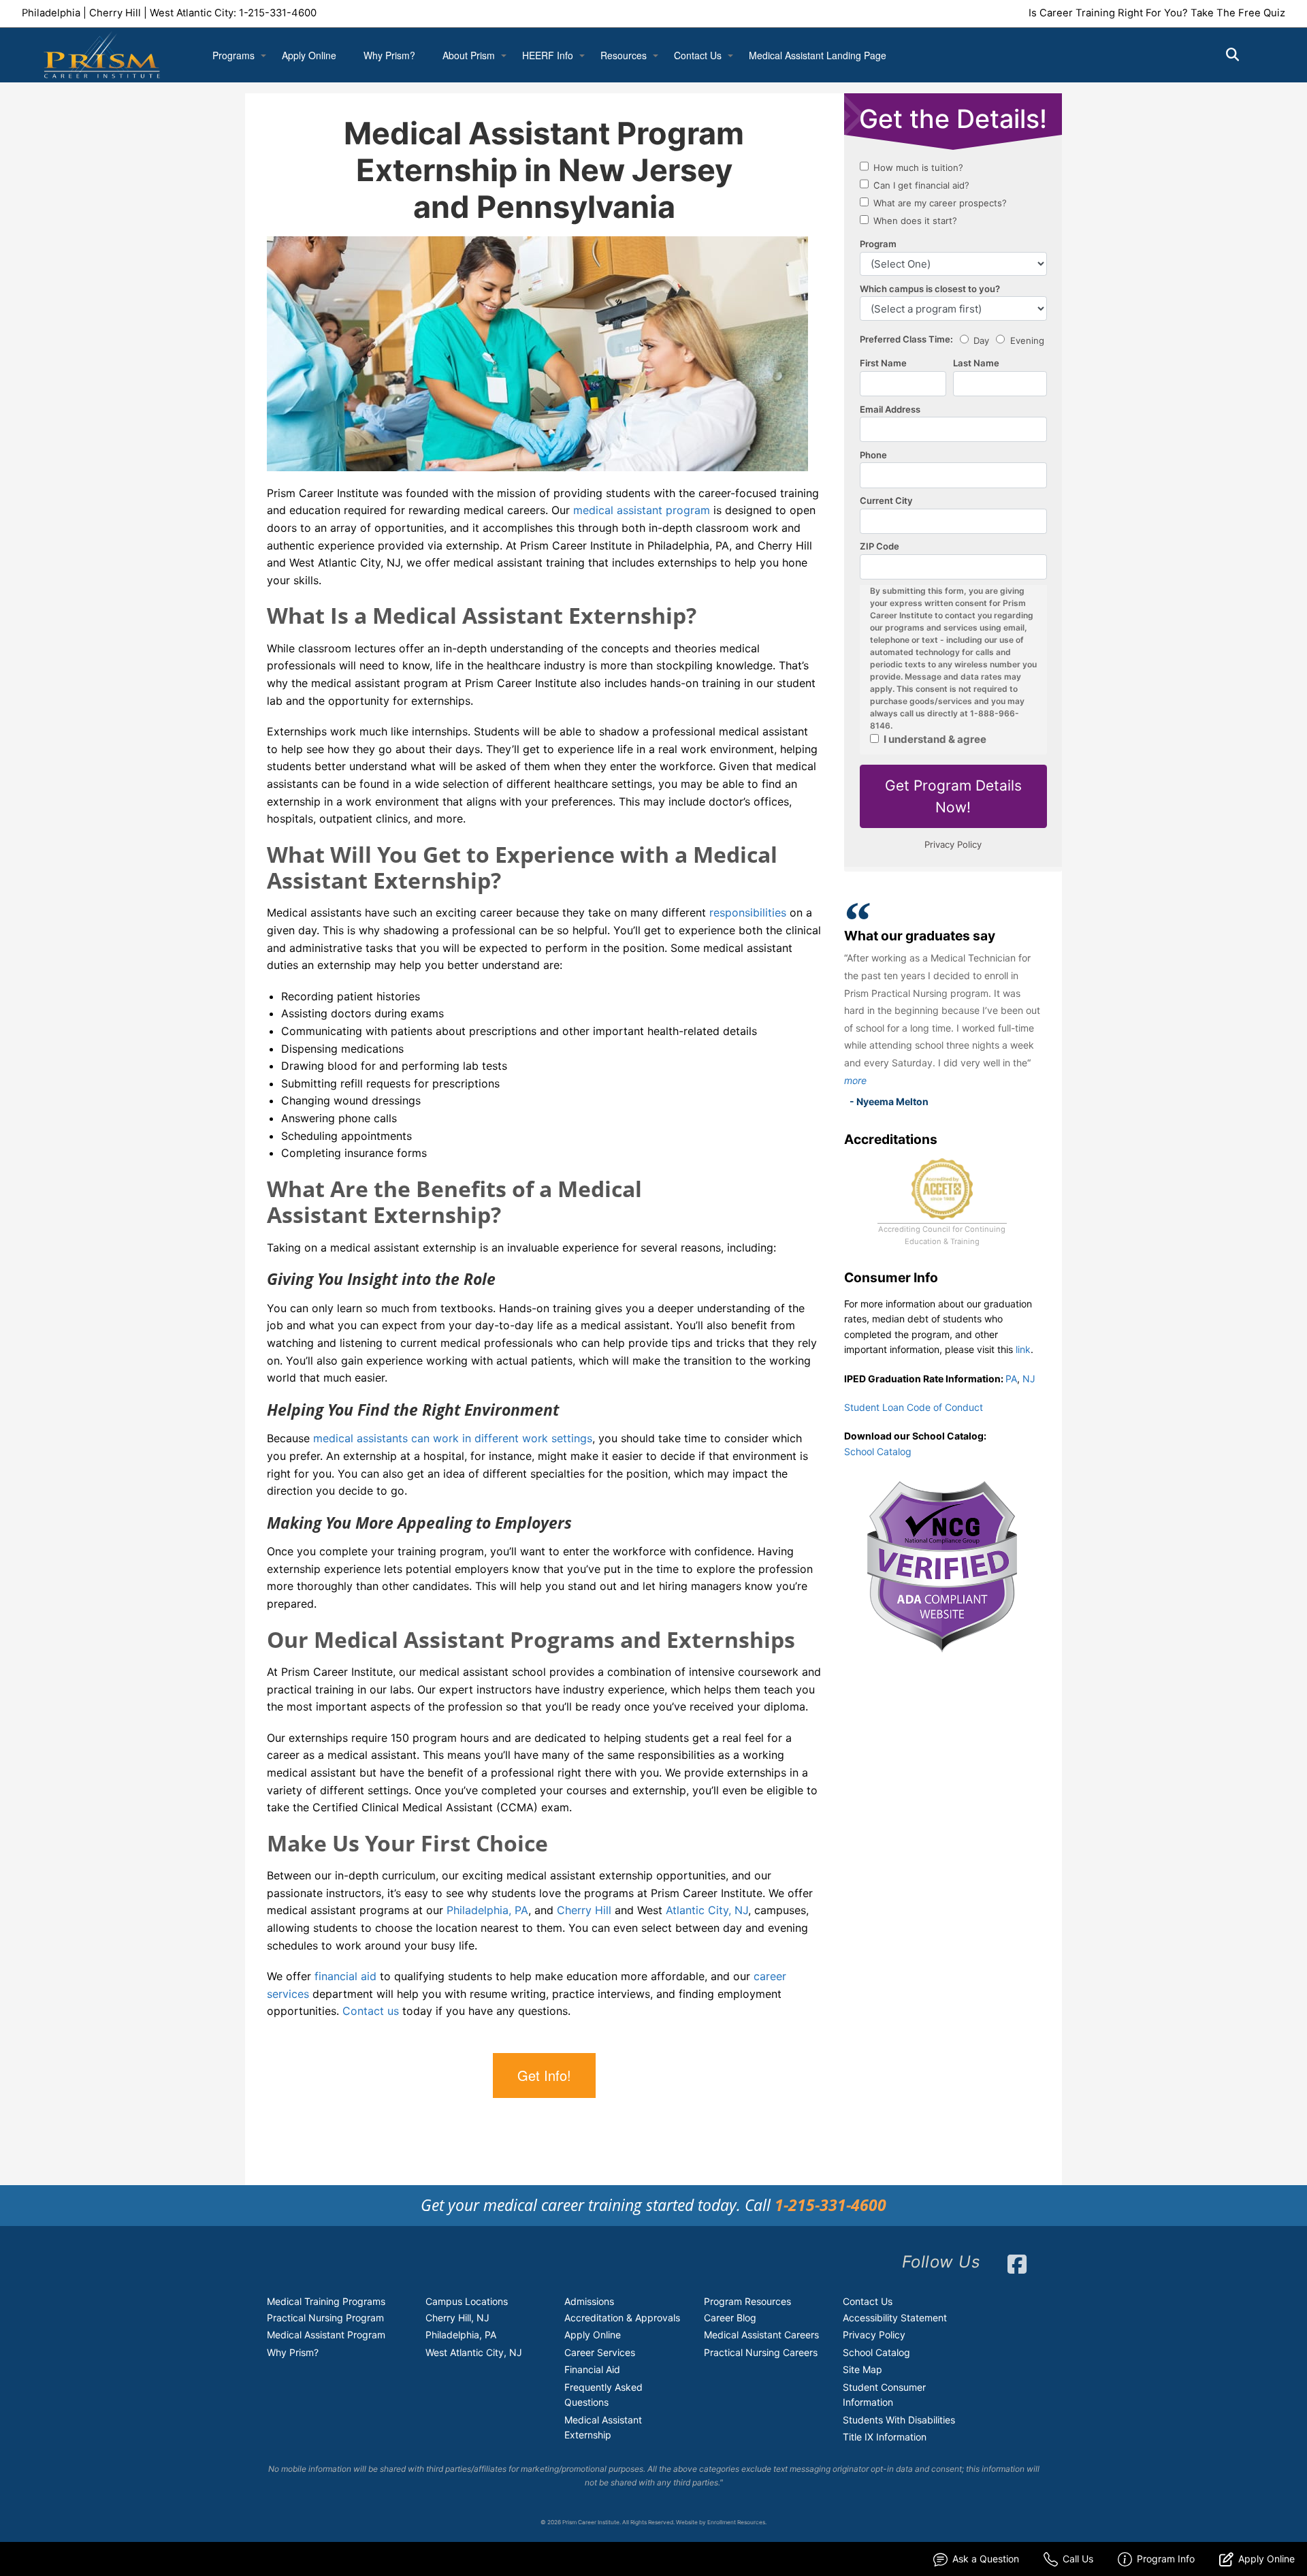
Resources (624, 55)
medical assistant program (642, 510)
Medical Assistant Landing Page (818, 55)
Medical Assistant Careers (761, 2335)
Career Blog (730, 2318)
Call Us (1078, 2559)
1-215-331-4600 (278, 13)
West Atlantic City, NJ (474, 2352)
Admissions (589, 2301)
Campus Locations (467, 2301)
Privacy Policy (874, 2335)
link (1023, 1349)
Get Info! (544, 2075)
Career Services (600, 2352)
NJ (1029, 1379)
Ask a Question (986, 2559)
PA (1011, 1379)
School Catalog (878, 1451)
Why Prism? (389, 55)
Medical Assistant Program (326, 2335)
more (855, 1080)
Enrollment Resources (736, 2522)
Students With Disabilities (899, 2420)
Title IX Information (885, 2437)
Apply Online (309, 55)
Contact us (371, 2011)
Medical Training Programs (326, 2301)
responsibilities (748, 912)
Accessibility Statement (895, 2318)
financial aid (345, 1976)
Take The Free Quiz (1238, 13)
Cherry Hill (584, 1910)
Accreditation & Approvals (622, 2318)
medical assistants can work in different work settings (453, 1438)
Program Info (1166, 2559)
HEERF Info (548, 55)
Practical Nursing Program (325, 2318)
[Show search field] (1245, 54)
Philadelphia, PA (487, 1910)
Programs (233, 55)
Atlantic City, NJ (707, 1910)
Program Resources (747, 2301)
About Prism (469, 55)
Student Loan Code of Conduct (914, 1407)
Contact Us (698, 55)
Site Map (862, 2369)
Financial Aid (592, 2369)
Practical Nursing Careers (761, 2352)
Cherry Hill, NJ (457, 2318)
